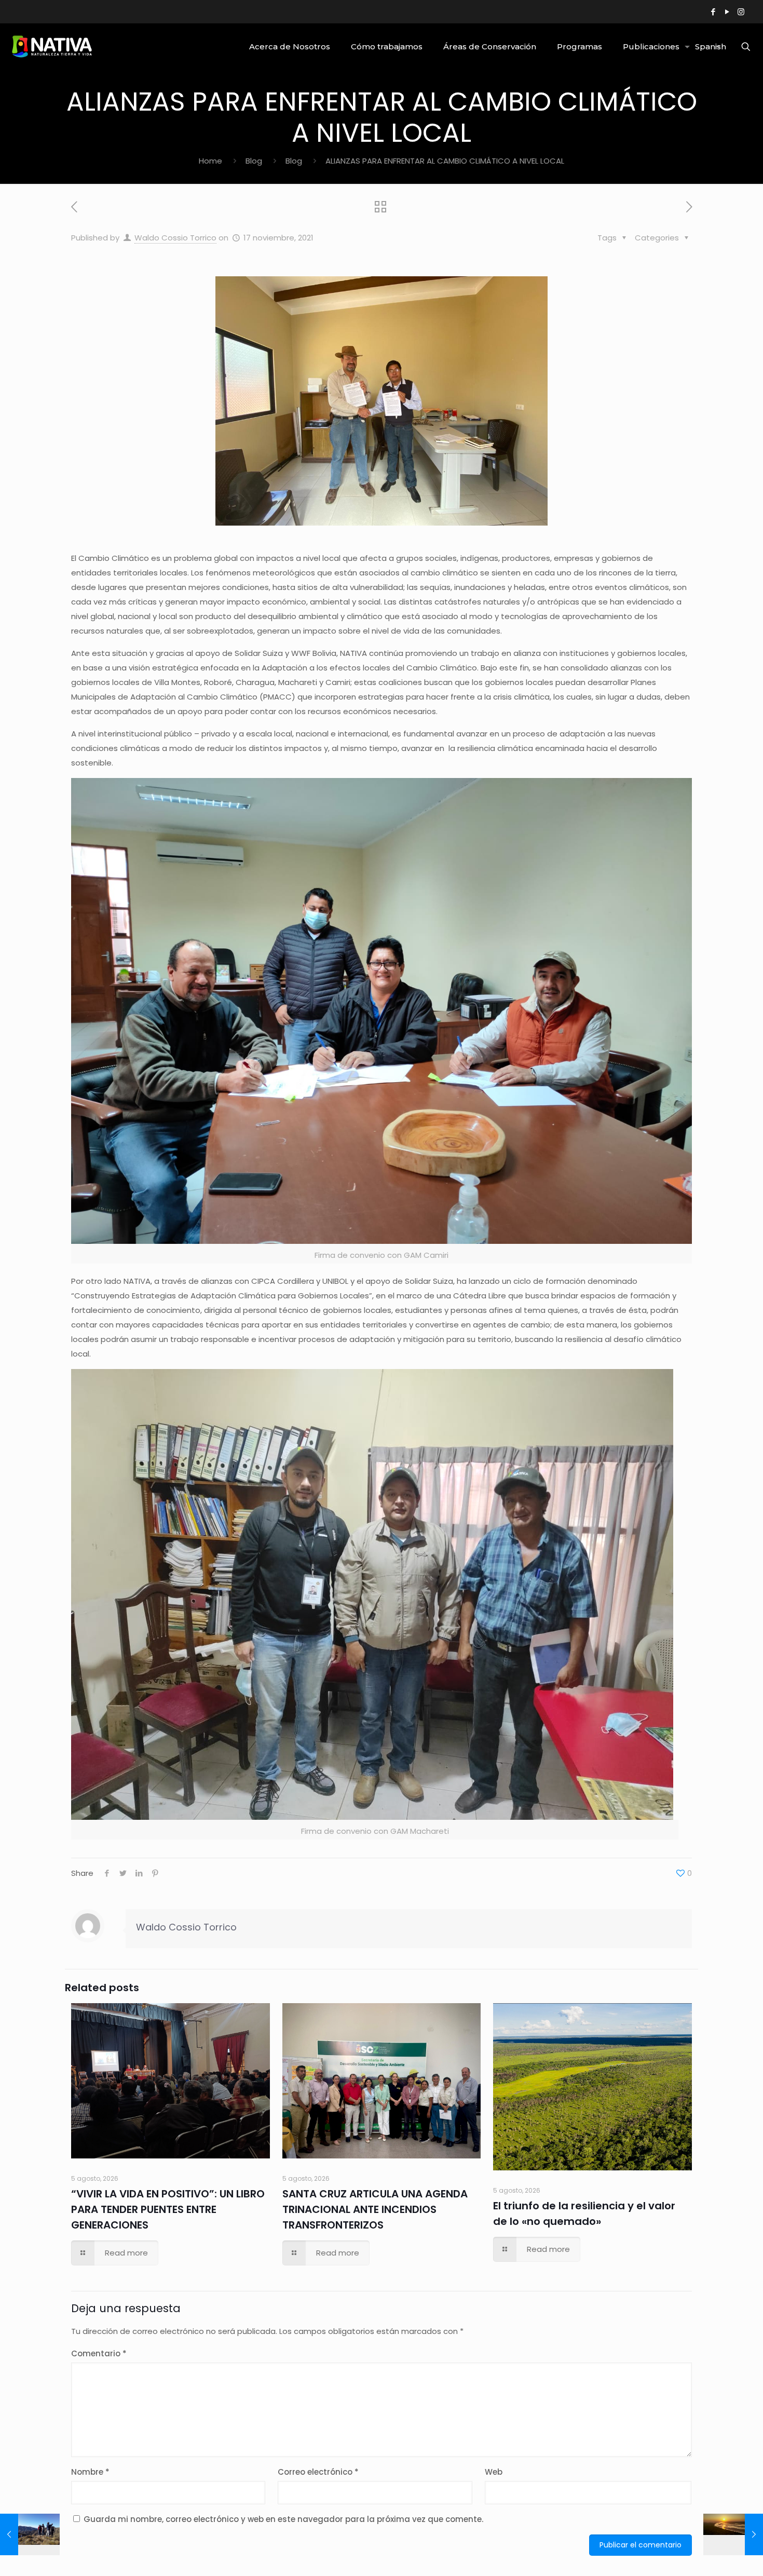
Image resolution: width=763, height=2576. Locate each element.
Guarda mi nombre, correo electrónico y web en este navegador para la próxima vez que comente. (283, 2519)
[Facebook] (713, 12)
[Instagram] (741, 12)
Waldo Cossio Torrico (175, 238)
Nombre (90, 2472)
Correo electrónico (318, 2472)
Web (494, 2472)
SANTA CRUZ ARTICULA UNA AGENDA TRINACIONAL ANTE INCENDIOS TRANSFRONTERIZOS (375, 2209)
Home (210, 161)
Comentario (99, 2353)
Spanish (711, 46)
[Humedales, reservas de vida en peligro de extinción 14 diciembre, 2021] (733, 2534)
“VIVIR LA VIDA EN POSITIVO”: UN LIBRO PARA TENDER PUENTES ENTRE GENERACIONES (168, 2209)
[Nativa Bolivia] (53, 47)
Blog (254, 161)
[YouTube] (727, 12)
